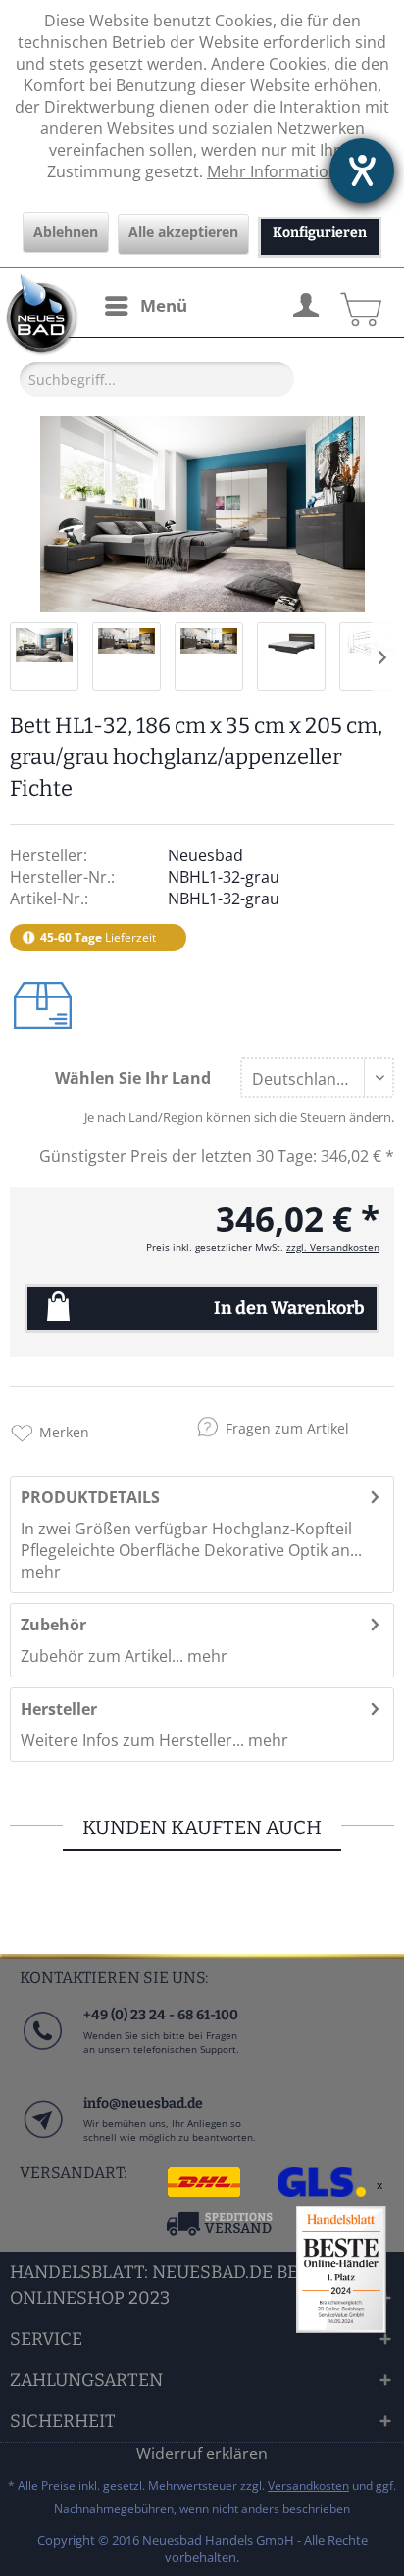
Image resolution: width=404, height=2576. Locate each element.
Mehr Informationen (282, 171)
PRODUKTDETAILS (90, 1497)
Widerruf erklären (202, 2454)
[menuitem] (145, 306)
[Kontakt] (42, 2139)
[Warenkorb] (358, 303)
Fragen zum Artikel (287, 1428)
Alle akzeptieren (183, 232)
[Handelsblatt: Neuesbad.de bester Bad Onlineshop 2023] (341, 2269)
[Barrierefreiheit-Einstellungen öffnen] (362, 170)
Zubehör (53, 1625)
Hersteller (59, 1709)
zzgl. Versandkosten (333, 1247)
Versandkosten (308, 2485)
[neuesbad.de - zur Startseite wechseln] (40, 315)
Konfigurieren (320, 233)
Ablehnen (66, 232)
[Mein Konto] (305, 303)
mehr (41, 1572)
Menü (164, 305)
